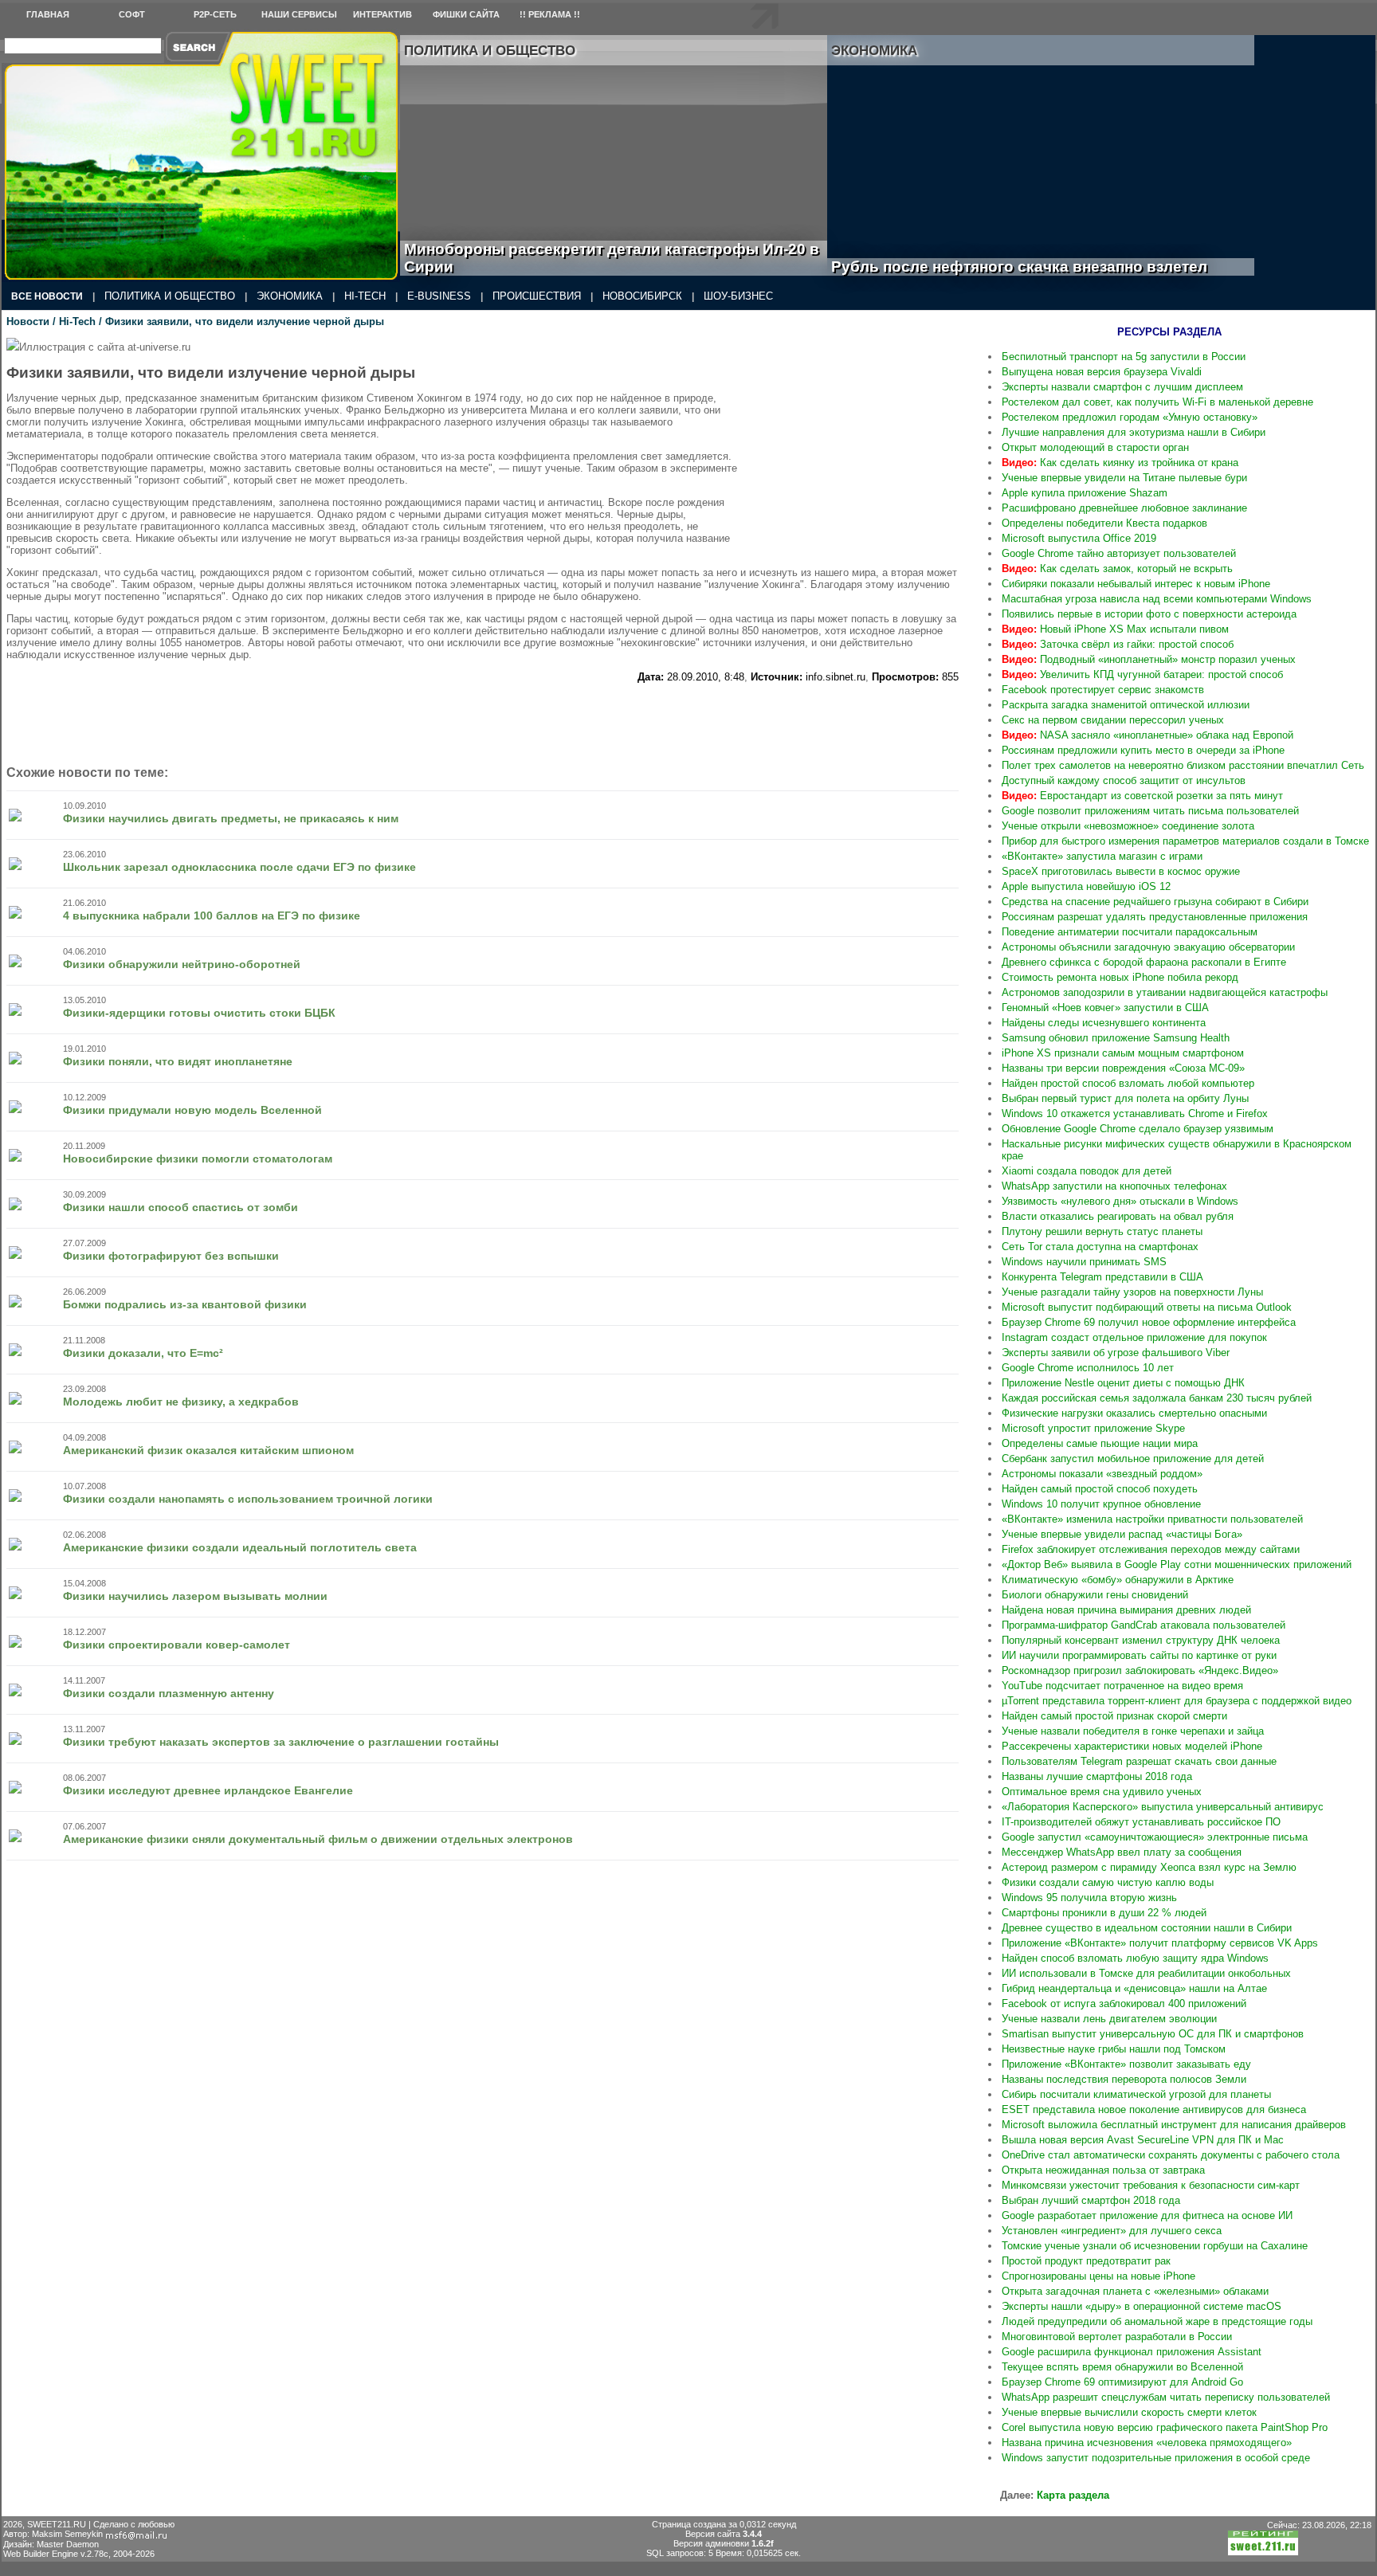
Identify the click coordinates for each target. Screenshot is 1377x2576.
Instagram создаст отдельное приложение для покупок (1134, 1337)
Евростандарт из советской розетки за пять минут (1142, 796)
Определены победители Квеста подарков (1104, 523)
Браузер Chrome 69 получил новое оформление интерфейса (1149, 1322)
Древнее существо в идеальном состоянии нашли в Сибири (1147, 1928)
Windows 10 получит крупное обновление (1101, 1504)
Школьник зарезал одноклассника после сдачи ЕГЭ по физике (239, 867)
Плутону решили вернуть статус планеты (1102, 1231)
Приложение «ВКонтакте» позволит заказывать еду (1126, 2064)
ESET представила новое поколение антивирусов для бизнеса (1154, 2109)
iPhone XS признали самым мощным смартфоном (1123, 1053)
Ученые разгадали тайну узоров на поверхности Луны (1132, 1292)
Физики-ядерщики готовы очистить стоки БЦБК (199, 1013)
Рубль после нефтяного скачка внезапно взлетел (1037, 267)
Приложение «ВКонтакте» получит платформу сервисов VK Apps (1160, 1943)
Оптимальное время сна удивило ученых (1102, 1792)
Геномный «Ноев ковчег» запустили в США (1105, 1008)
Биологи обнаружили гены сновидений (1095, 1595)
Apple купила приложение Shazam (1085, 493)
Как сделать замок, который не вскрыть (1117, 569)
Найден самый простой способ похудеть (1100, 1489)
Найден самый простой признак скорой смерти (1114, 1716)
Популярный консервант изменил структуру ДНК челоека (1141, 1640)
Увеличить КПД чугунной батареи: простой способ (1142, 674)
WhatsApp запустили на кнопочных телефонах (1114, 1186)
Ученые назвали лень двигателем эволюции (1109, 2019)
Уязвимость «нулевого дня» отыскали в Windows (1120, 1201)
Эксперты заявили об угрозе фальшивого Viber (1116, 1353)
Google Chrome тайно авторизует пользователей (1119, 553)
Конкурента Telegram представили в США (1102, 1277)
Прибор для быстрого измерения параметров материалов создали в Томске (1185, 841)
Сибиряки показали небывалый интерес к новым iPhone (1136, 584)
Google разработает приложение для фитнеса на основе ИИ (1147, 2215)
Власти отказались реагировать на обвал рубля (1118, 1216)
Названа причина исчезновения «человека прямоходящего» (1147, 2443)
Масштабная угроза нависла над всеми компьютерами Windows (1157, 599)
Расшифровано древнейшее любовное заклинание (1124, 508)
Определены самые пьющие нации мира (1100, 1443)
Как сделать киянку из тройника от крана (1120, 463)
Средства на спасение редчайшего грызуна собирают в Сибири (1155, 902)
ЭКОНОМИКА (290, 296)
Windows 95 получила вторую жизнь (1089, 1898)
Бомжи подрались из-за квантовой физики (185, 1304)
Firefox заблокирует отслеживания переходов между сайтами (1151, 1549)
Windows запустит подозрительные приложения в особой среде (1156, 2458)
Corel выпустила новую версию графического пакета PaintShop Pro (1165, 2427)
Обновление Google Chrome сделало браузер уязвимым (1138, 1129)
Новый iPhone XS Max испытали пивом (1115, 629)
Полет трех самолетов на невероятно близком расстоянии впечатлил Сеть (1183, 765)
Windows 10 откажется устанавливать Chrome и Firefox (1135, 1114)
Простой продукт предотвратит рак (1086, 2261)
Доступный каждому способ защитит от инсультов (1124, 780)
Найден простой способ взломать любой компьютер (1128, 1083)
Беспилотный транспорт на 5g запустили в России (1124, 357)
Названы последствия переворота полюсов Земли (1124, 2079)
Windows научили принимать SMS (1084, 1262)
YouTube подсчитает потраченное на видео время (1122, 1686)
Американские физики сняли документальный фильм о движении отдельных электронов (318, 1839)
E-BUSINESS (439, 296)
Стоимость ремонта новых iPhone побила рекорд (1120, 977)
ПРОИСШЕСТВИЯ (537, 296)
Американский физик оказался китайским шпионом (208, 1450)
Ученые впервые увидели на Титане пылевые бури (1124, 478)
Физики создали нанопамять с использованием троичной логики (248, 1499)
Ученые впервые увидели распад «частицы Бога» (1122, 1534)
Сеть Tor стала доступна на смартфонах (1100, 1247)
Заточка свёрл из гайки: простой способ (1118, 644)
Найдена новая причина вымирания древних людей (1126, 1610)
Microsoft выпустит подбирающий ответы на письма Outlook (1147, 1307)
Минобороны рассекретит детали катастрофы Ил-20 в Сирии (612, 258)
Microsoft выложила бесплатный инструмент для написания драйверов (1174, 2125)
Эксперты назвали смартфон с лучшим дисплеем (1122, 387)
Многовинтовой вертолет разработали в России (1117, 2337)
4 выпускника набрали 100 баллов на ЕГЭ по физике (212, 916)
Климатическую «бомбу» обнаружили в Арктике (1118, 1580)
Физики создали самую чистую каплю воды (1108, 1882)
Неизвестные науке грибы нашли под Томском (1114, 2049)
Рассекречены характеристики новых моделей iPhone (1132, 1746)
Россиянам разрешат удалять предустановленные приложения (1155, 917)
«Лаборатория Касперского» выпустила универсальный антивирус (1163, 1807)
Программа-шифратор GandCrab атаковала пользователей (1144, 1625)
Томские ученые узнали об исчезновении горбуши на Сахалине (1155, 2246)
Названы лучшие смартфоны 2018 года (1097, 1776)
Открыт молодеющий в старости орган (1095, 447)
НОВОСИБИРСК (642, 296)
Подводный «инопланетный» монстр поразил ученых (1149, 659)
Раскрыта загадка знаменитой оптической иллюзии (1126, 705)
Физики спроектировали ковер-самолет (177, 1645)
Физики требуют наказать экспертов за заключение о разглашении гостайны (281, 1742)
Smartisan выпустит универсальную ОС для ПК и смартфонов (1153, 2034)
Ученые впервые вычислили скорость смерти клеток (1129, 2412)
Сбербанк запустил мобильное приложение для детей (1133, 1459)
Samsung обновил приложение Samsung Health (1116, 1038)
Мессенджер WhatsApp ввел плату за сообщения (1122, 1852)
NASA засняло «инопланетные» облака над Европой (1147, 735)
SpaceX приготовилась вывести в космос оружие (1121, 871)
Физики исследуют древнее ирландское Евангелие (208, 1790)
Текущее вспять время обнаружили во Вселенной (1122, 2367)
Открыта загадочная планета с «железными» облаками (1135, 2291)
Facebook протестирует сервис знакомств (1103, 690)
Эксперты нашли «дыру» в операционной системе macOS (1142, 2306)
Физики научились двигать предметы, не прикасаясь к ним (231, 818)
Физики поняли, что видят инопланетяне (178, 1061)
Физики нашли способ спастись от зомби (180, 1207)
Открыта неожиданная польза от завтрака (1103, 2170)
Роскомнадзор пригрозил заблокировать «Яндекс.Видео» (1140, 1670)
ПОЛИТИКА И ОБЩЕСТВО (170, 296)
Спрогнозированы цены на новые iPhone (1098, 2276)
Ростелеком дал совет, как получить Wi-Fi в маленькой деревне (1157, 402)
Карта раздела (1073, 2495)
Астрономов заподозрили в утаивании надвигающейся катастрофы (1165, 992)
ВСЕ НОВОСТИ (47, 296)
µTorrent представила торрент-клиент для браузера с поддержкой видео (1177, 1701)
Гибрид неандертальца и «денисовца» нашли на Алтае (1134, 1988)
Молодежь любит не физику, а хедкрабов (181, 1402)
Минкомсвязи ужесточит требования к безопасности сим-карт (1151, 2185)
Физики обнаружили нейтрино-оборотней (182, 964)
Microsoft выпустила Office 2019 (1079, 538)
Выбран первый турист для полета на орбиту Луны (1125, 1098)
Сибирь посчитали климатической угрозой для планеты (1136, 2094)
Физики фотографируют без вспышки (171, 1256)
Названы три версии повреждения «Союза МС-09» (1123, 1068)
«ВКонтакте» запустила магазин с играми (1102, 856)
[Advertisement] (863, 437)
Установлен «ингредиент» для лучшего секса (1112, 2231)
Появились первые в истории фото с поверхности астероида (1149, 614)
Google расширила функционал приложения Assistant (1132, 2352)
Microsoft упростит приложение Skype (1093, 1428)
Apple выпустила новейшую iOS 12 (1086, 886)
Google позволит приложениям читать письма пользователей (1150, 811)
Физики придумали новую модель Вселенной (192, 1110)
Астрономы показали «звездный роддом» (1102, 1474)
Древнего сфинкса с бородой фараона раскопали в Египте (1144, 962)
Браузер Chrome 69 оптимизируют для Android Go (1122, 2382)
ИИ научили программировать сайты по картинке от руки (1139, 1655)
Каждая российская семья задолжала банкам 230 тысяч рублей (1157, 1398)
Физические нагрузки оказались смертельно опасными (1134, 1413)
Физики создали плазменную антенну (169, 1693)
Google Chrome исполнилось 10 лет (1088, 1368)
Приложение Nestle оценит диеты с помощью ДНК (1123, 1383)
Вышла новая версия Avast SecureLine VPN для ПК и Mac (1143, 2140)
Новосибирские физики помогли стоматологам (198, 1159)
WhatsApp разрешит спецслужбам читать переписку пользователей (1166, 2397)
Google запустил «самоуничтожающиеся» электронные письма (1155, 1837)
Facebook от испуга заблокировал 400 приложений (1124, 2004)
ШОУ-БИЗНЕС (738, 296)
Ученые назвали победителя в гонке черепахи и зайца (1133, 1731)
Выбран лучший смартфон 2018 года (1091, 2200)
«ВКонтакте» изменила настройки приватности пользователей (1152, 1519)
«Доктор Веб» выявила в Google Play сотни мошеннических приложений (1177, 1564)
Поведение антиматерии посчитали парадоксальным (1130, 932)
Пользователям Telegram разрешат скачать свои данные (1139, 1761)
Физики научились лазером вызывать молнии (195, 1596)
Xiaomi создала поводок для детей (1087, 1171)
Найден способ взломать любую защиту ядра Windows (1135, 1958)
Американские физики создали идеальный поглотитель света (240, 1547)
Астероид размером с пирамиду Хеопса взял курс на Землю (1149, 1867)
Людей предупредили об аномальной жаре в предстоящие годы (1157, 2321)
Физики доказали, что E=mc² (143, 1353)
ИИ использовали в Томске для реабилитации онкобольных (1146, 1973)
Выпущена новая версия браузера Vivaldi (1102, 372)
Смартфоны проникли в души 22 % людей (1104, 1913)
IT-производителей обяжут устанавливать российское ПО (1141, 1822)
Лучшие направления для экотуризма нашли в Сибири (1134, 432)
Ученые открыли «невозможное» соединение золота (1128, 826)
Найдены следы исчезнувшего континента (1104, 1023)
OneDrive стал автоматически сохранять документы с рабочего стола (1171, 2155)
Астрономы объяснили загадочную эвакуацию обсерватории (1148, 947)
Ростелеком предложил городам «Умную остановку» (1130, 417)
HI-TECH (365, 296)
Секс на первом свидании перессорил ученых (1113, 720)
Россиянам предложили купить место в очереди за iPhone (1143, 750)
